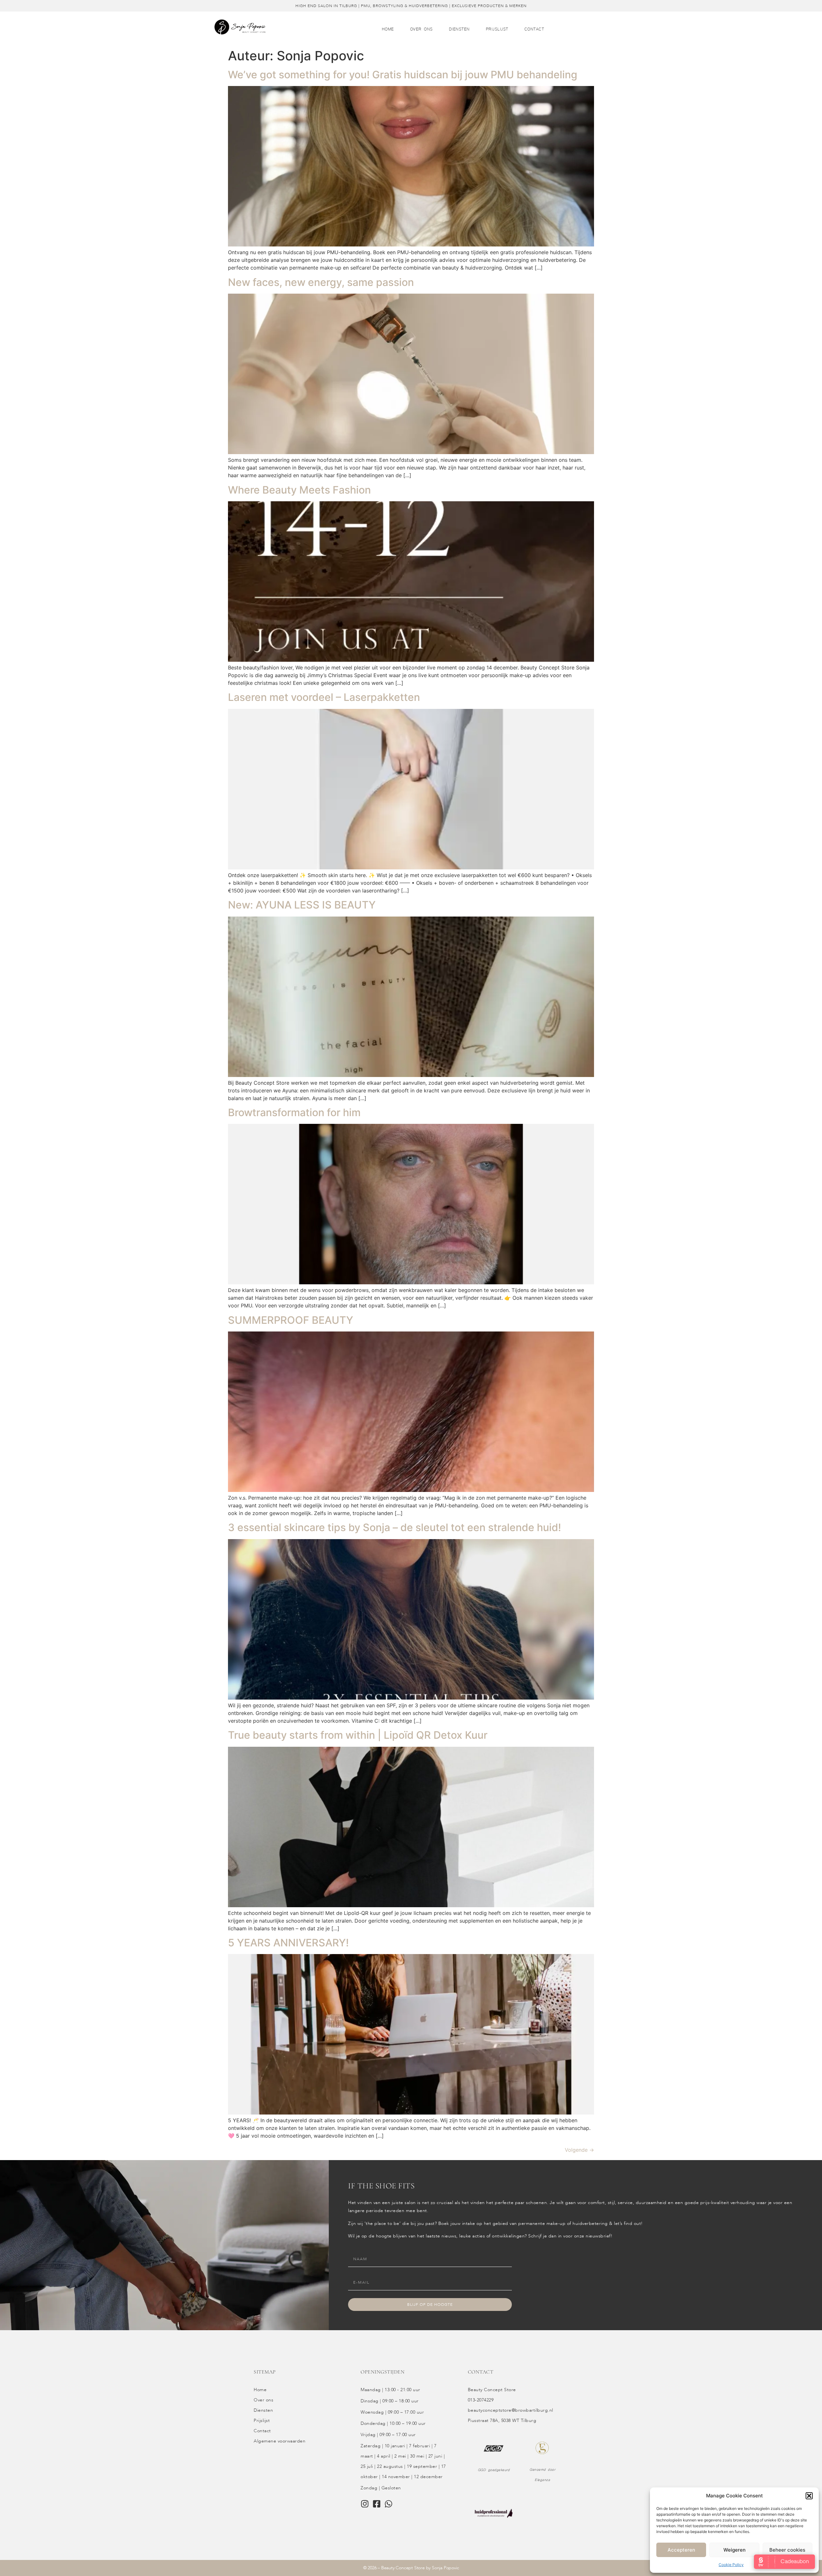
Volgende (579, 2150)
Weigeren (735, 2550)
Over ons (421, 29)
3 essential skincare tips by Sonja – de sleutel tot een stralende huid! (394, 1527)
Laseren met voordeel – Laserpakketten (324, 697)
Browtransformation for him (294, 1112)
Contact (534, 29)
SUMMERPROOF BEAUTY (291, 1320)
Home (388, 29)
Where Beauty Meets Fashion (299, 490)
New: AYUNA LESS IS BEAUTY (302, 905)
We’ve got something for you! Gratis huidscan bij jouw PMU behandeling (403, 75)
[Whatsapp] (389, 2504)
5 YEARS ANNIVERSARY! (288, 1943)
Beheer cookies (787, 2550)
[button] (809, 2496)
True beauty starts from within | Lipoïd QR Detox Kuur (358, 1735)
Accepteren (681, 2550)
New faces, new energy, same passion (321, 282)
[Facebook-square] (377, 2504)
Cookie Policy (731, 2565)
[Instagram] (365, 2504)
